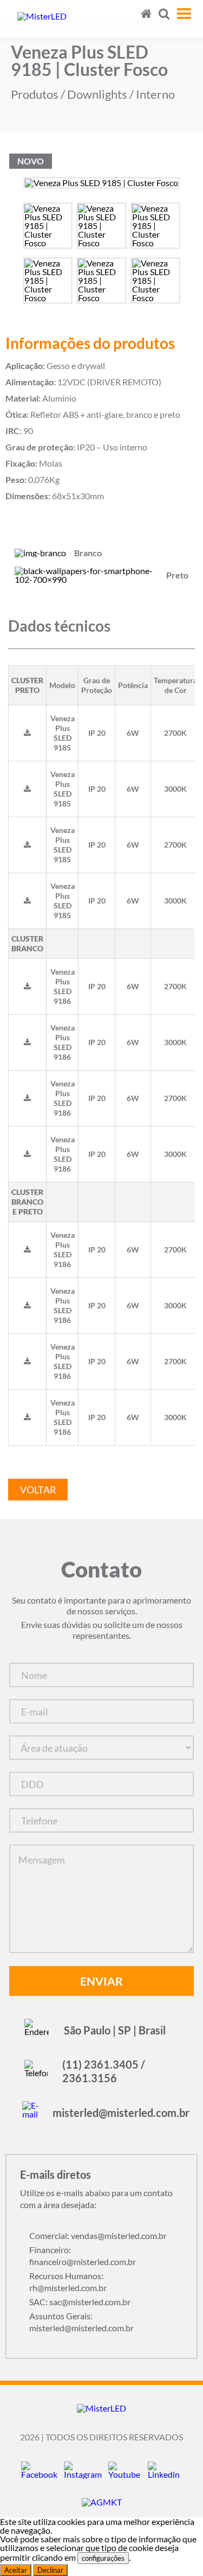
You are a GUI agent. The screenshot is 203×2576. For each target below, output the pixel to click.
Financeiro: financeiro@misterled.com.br (83, 2256)
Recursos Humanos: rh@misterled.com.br (68, 2282)
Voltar (38, 1490)
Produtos (35, 94)
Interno (155, 94)
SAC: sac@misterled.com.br (80, 2302)
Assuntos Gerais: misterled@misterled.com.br (81, 2322)
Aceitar (16, 2570)
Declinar (50, 2570)
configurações (103, 2558)
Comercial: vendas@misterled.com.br (98, 2235)
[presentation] (9, 191)
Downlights (97, 94)
